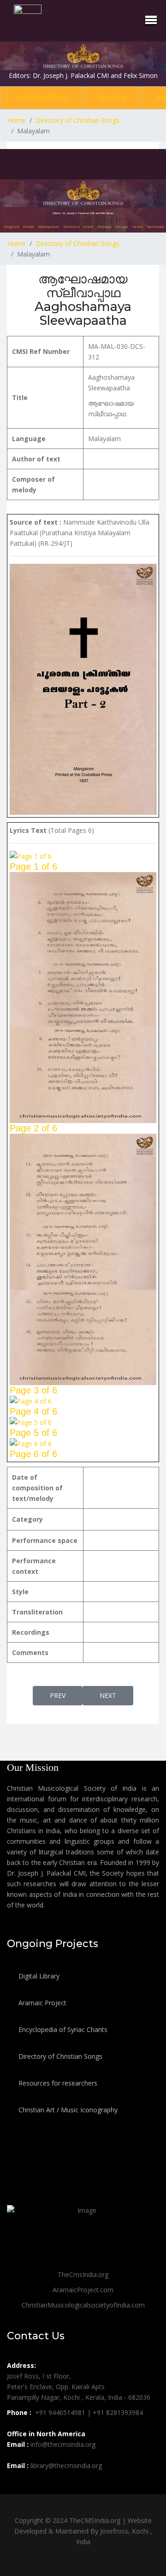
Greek (89, 226)
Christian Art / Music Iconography (67, 2110)
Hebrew (104, 226)
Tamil (138, 226)
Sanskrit (71, 226)
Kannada (156, 226)
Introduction (41, 98)
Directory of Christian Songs (59, 2056)
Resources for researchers (57, 2083)
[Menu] (151, 20)
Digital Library (38, 1976)
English (112, 98)
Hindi (29, 226)
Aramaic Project (41, 2003)
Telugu (122, 226)
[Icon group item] (15, 2486)
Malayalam (49, 226)
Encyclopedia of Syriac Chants (62, 2029)
